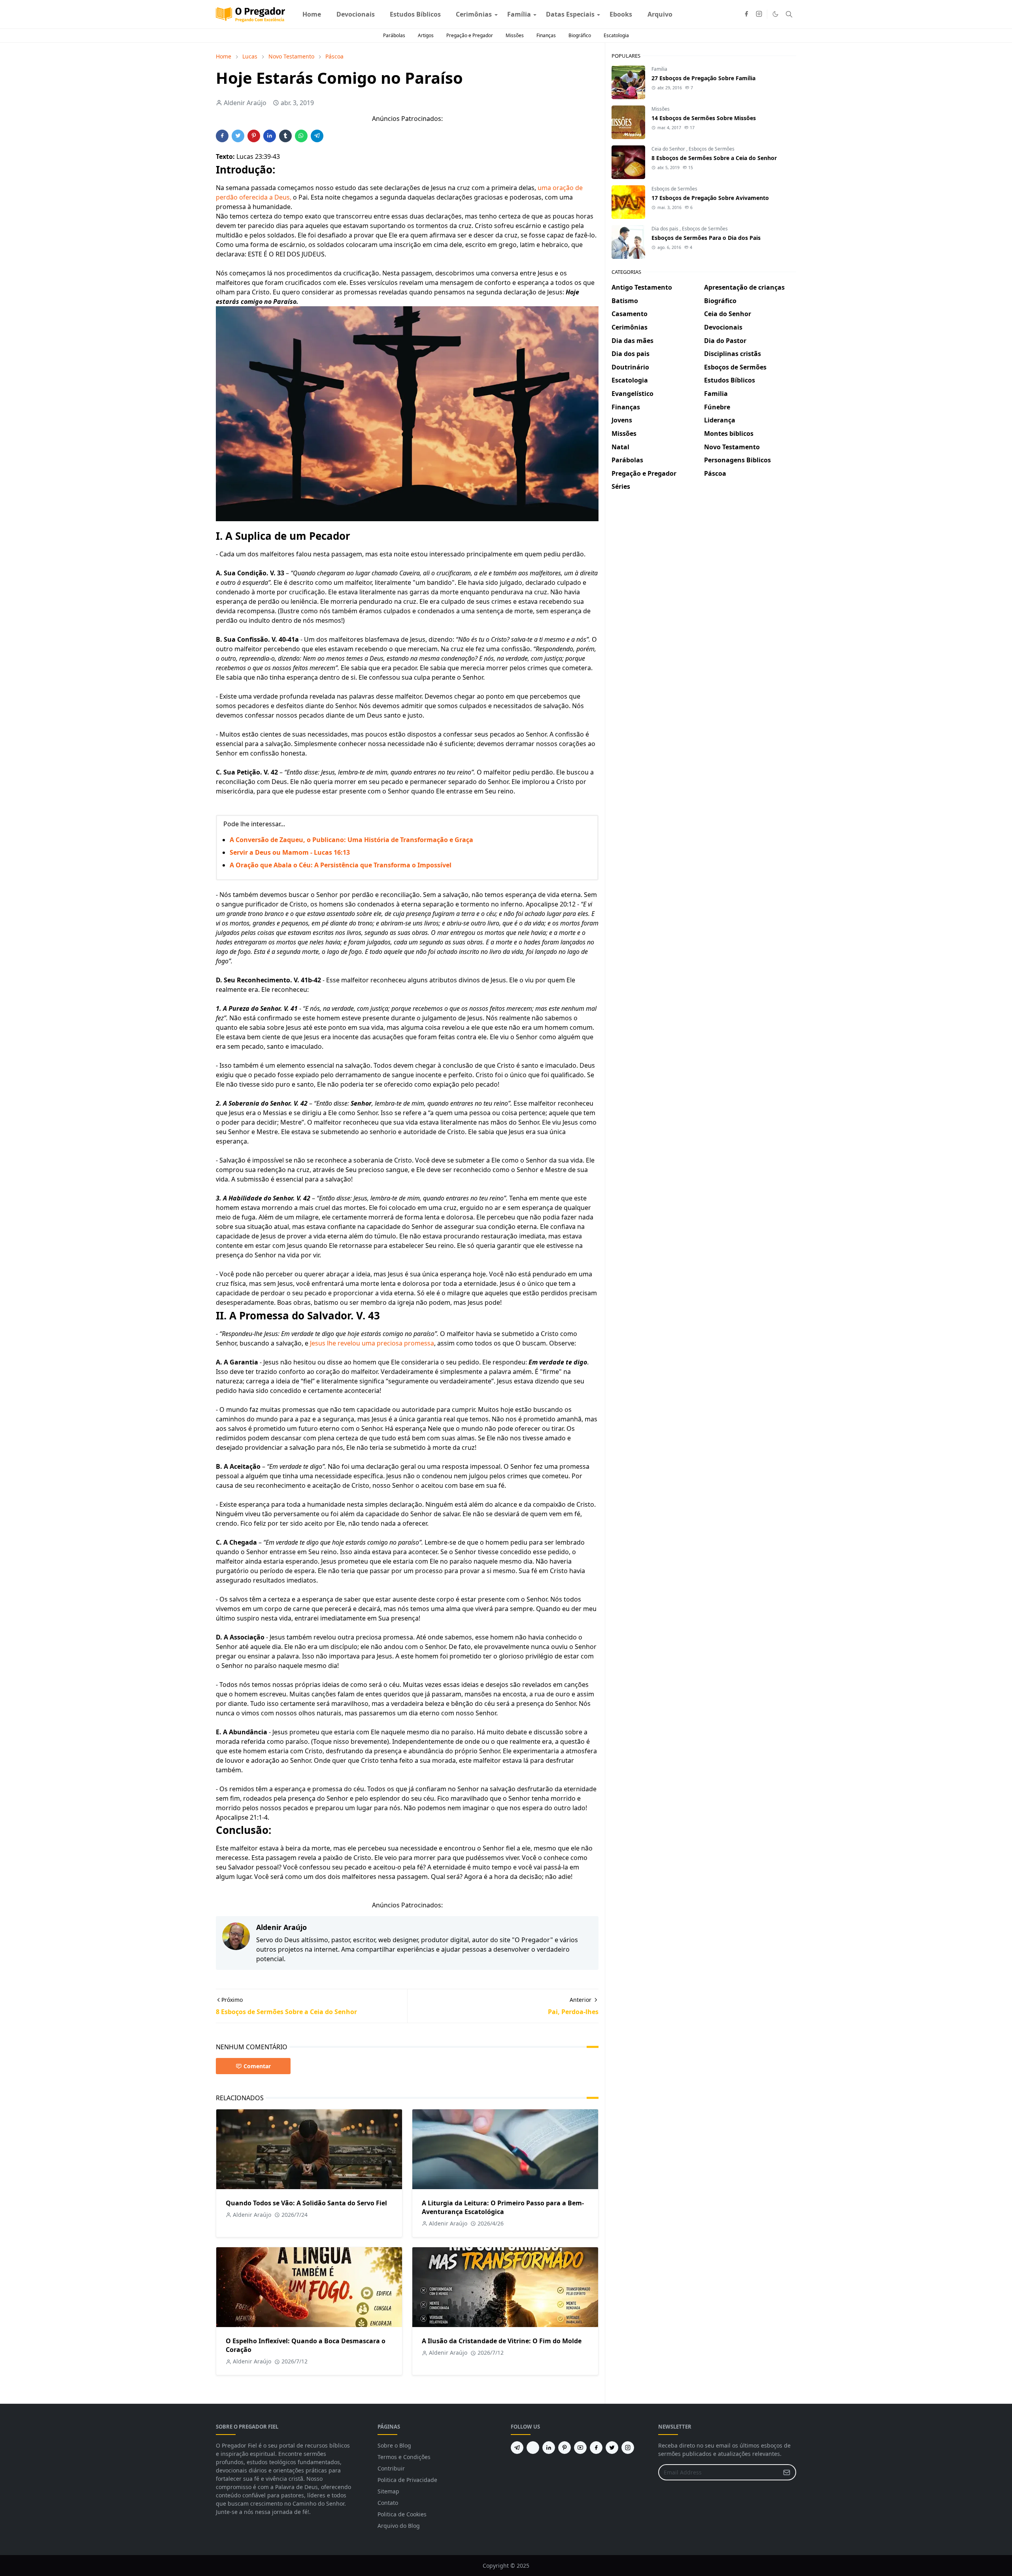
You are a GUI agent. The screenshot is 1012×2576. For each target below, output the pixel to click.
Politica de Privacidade (407, 2480)
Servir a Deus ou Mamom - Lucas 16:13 (290, 852)
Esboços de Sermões (712, 149)
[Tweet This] (238, 136)
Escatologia (616, 35)
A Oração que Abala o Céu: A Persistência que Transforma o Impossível (341, 865)
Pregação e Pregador (470, 35)
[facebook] (746, 14)
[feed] (533, 2448)
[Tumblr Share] (285, 136)
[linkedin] (549, 2448)
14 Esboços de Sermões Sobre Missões (704, 118)
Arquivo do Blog (399, 2526)
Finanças (546, 35)
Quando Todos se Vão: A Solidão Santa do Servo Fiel (306, 2203)
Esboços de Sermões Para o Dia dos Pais (706, 238)
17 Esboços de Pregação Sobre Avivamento (710, 198)
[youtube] (580, 2448)
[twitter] (612, 2448)
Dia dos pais (666, 229)
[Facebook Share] (222, 136)
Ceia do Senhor (669, 149)
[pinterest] (565, 2448)
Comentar (257, 2066)
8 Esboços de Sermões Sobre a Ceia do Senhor (714, 158)
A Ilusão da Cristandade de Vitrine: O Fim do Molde (502, 2341)
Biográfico (580, 35)
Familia (659, 69)
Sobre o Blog (394, 2445)
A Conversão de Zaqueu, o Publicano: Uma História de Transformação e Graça (351, 840)
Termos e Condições (404, 2457)
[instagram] (759, 14)
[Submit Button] (787, 2472)
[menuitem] (312, 14)
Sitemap (388, 2491)
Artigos (426, 35)
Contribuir (391, 2468)
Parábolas (394, 35)
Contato (388, 2503)
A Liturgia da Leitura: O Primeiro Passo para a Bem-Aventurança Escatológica (503, 2207)
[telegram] (517, 2448)
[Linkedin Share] (270, 136)
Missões (515, 35)
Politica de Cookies (402, 2514)
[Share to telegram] (317, 136)
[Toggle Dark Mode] (775, 14)
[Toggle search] (789, 14)
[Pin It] (254, 136)
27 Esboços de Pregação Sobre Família (703, 78)
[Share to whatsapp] (301, 136)
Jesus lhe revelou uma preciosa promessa (372, 1343)
